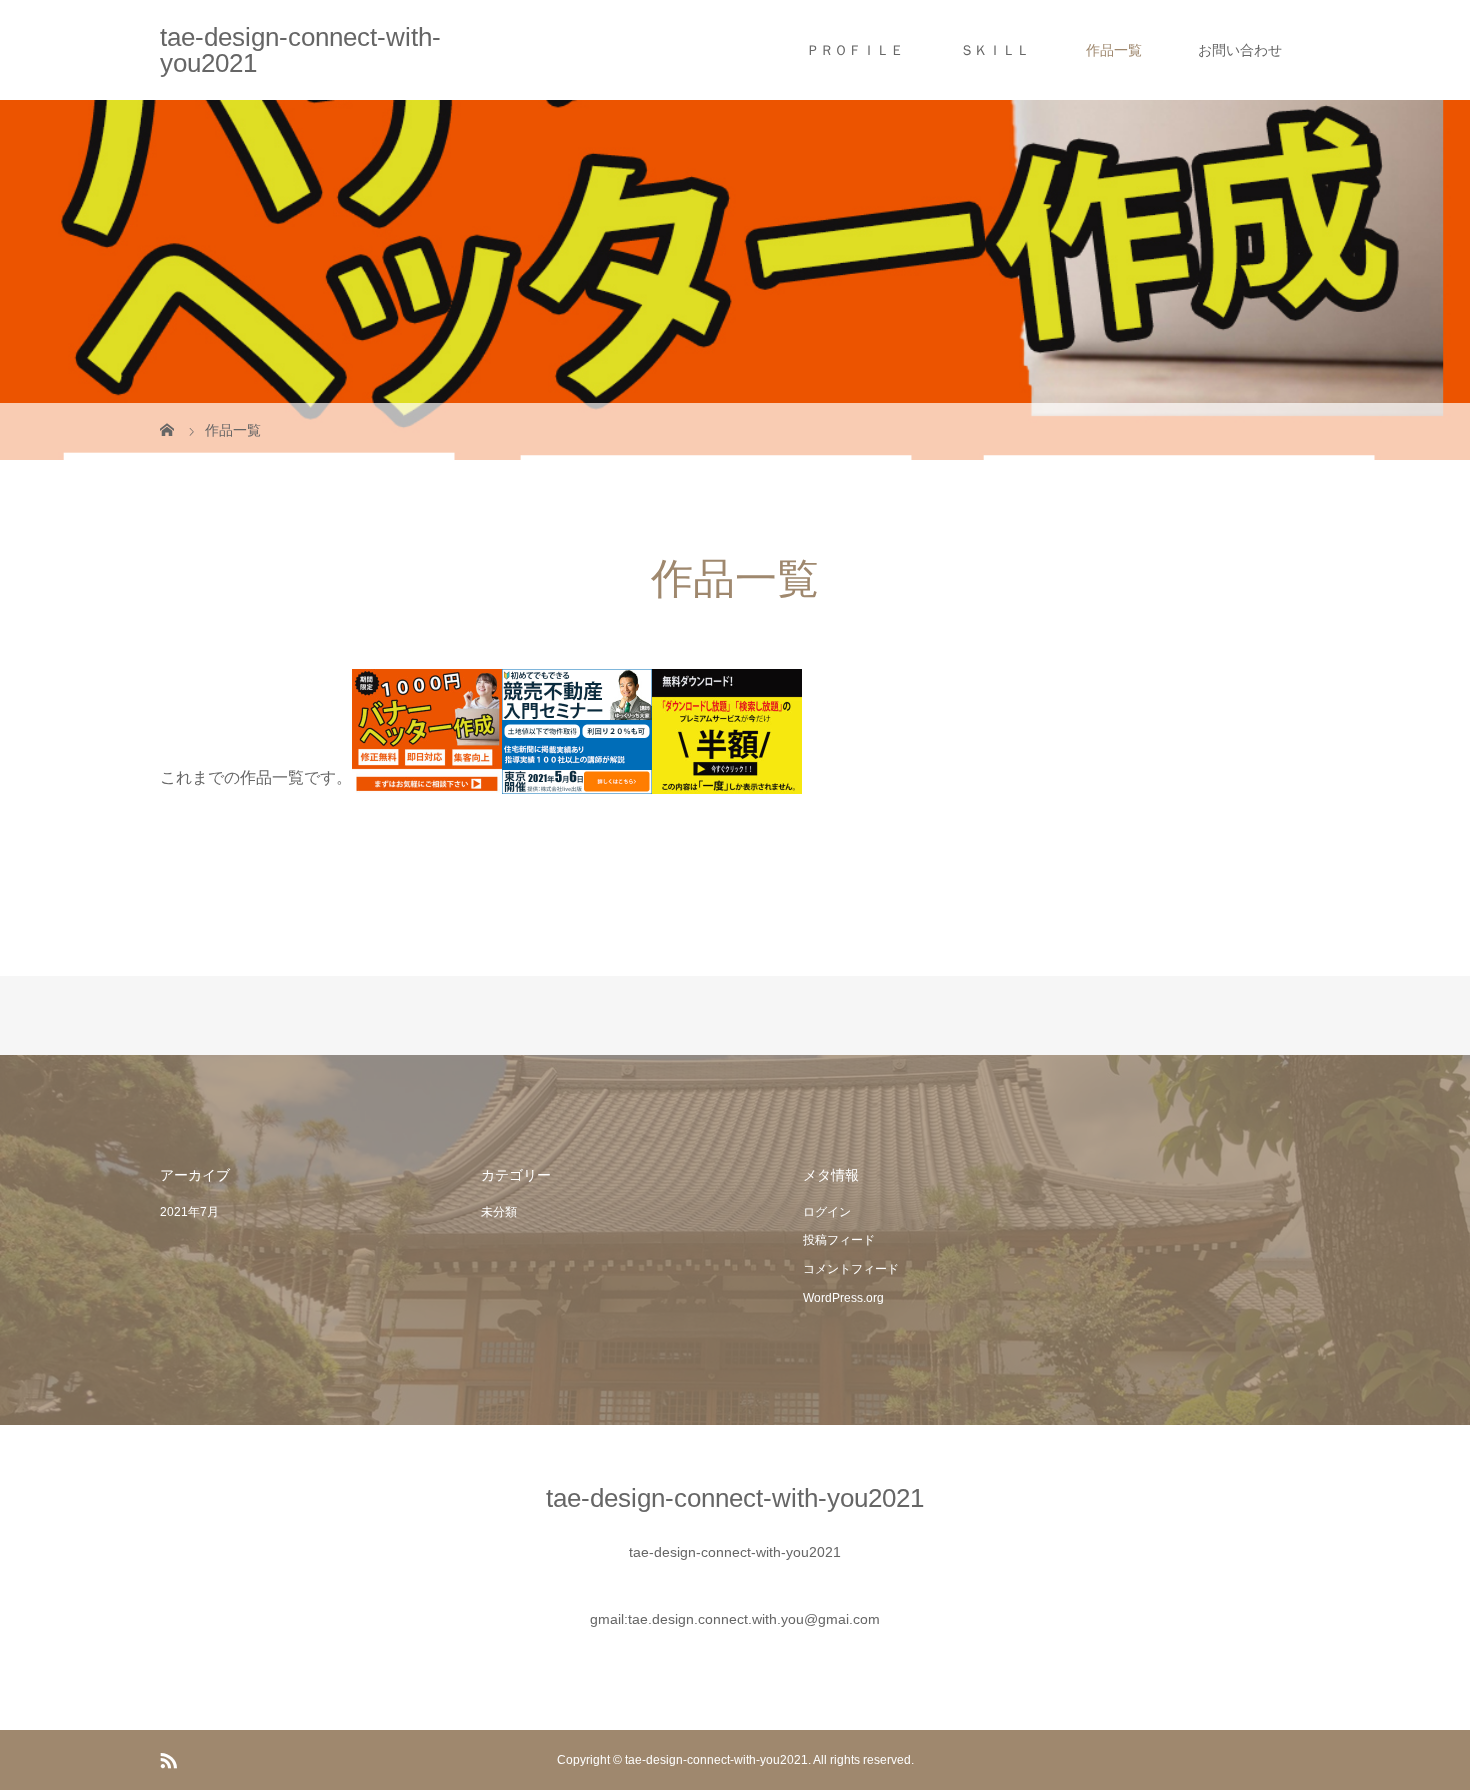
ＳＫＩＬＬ (995, 50)
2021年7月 (189, 1212)
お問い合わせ (1240, 50)
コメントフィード (851, 1269)
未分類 (499, 1212)
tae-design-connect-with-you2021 (300, 50)
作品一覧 (1114, 50)
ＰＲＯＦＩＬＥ (855, 50)
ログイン (827, 1212)
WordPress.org (843, 1298)
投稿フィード (839, 1240)
